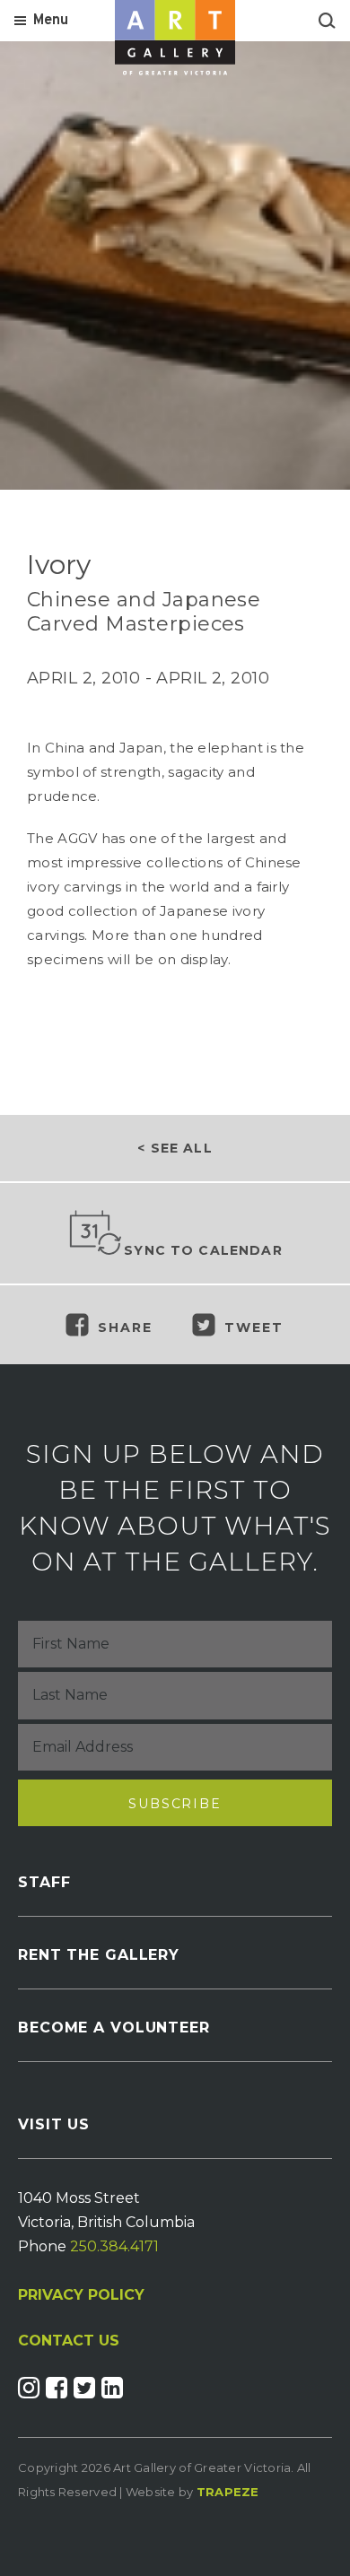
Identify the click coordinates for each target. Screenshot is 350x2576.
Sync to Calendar (203, 1250)
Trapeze (228, 2492)
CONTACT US (69, 2341)
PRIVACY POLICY (81, 2295)
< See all (175, 1148)
